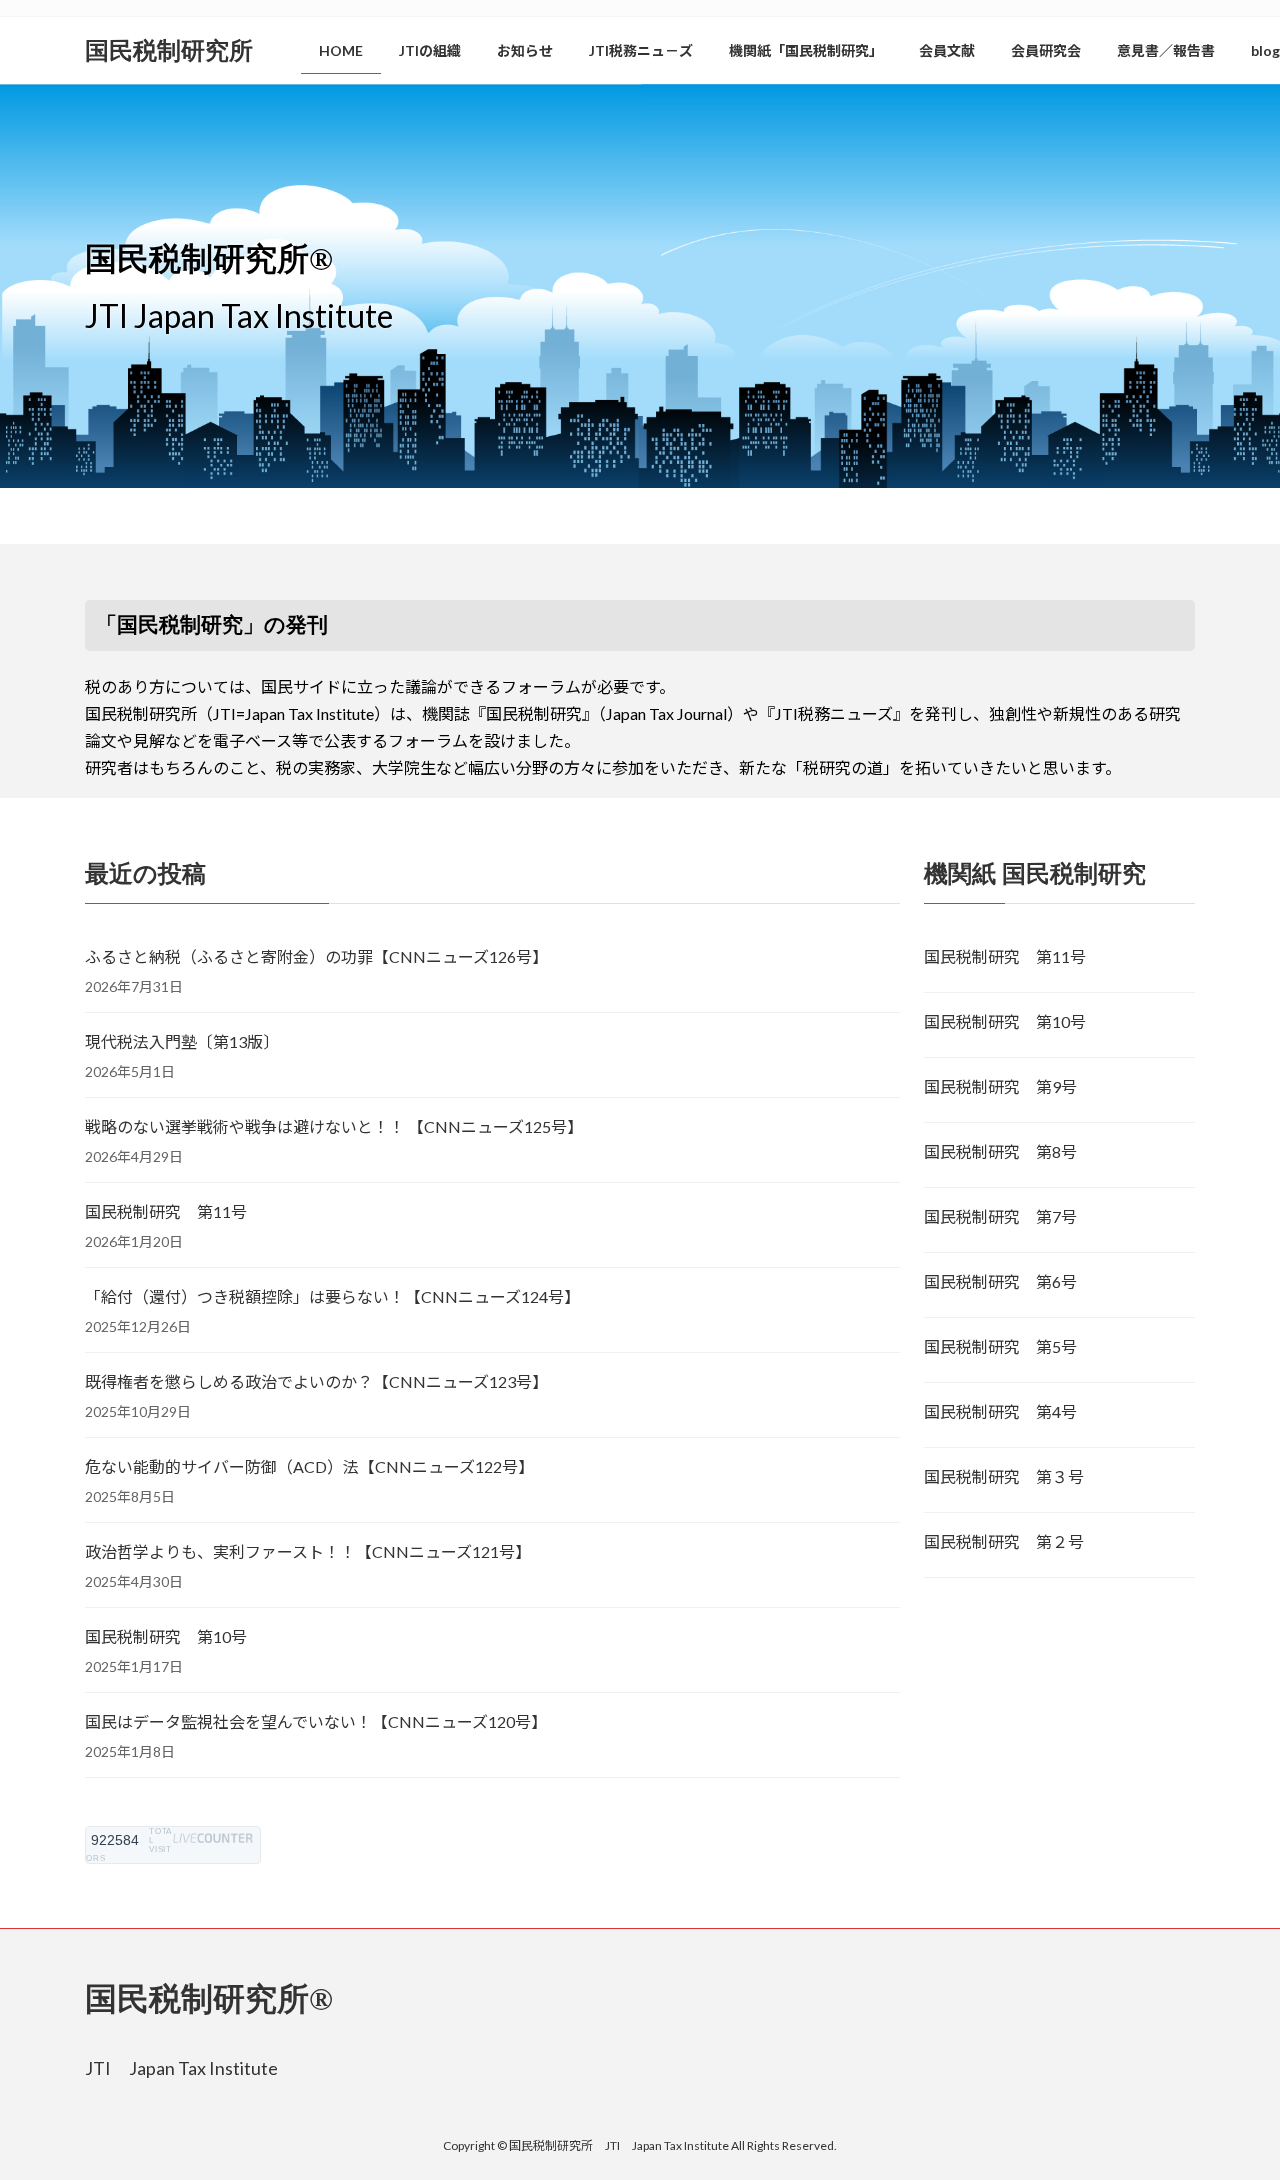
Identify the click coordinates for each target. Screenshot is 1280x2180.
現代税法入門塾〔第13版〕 (182, 1041)
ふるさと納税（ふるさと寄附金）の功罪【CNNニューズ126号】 (316, 956)
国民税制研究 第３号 (1004, 1476)
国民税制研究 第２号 (1004, 1541)
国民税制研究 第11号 (166, 1211)
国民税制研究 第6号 (1000, 1281)
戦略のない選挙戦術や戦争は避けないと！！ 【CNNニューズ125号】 (334, 1126)
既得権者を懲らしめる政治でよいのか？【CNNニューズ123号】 (316, 1381)
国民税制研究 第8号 (1000, 1151)
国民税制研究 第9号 (1000, 1086)
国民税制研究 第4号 (1000, 1411)
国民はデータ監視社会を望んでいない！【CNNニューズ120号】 (316, 1721)
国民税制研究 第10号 (166, 1636)
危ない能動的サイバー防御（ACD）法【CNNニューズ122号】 (309, 1466)
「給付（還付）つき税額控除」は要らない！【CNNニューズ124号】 (332, 1296)
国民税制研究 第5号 (1000, 1346)
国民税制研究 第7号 (1000, 1216)
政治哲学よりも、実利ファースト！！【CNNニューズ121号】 (308, 1551)
